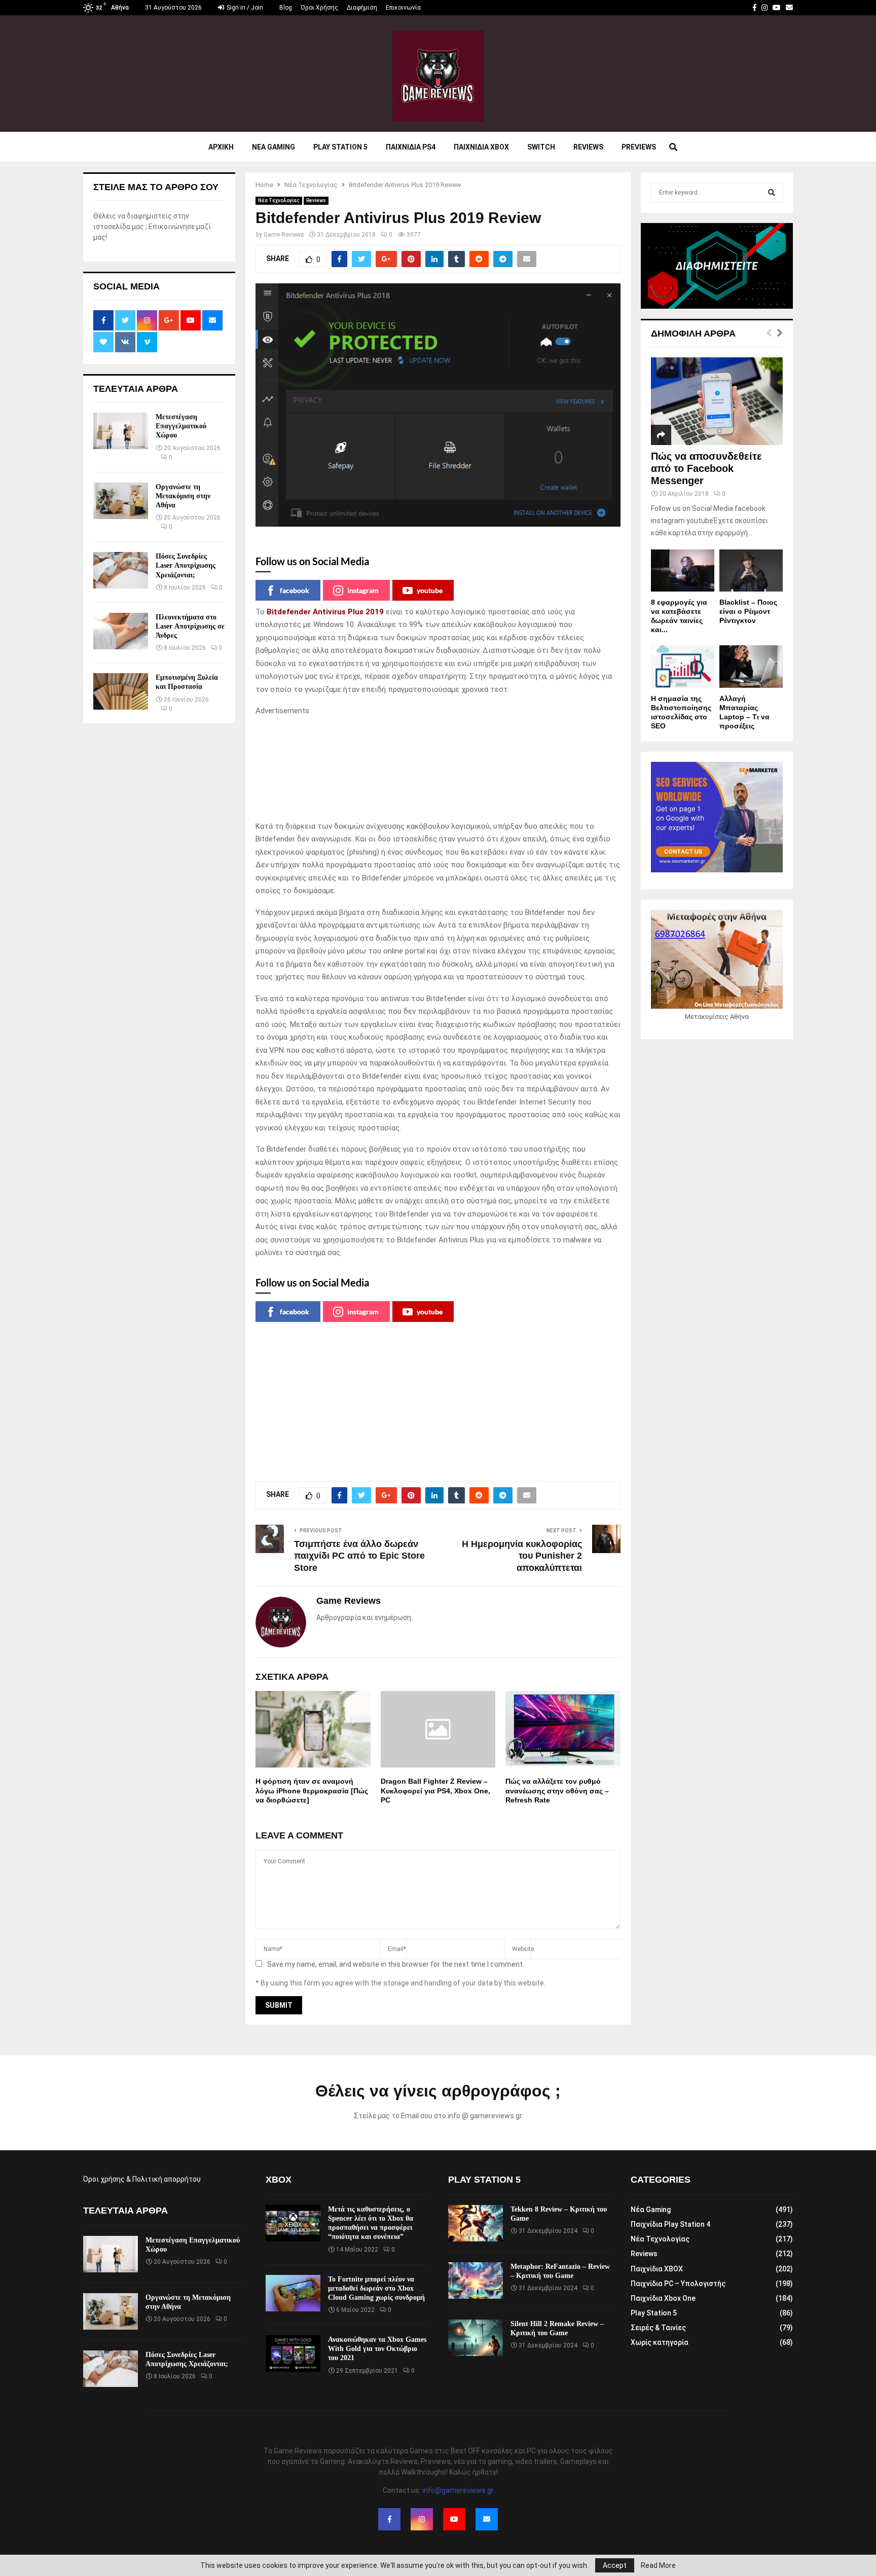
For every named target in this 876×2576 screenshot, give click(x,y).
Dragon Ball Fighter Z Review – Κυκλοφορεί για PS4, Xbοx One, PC (435, 1790)
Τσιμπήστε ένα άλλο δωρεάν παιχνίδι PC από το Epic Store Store (359, 1556)
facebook (295, 590)
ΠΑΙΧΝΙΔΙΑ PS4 (411, 147)
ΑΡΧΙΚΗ (221, 147)
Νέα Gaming (651, 2210)
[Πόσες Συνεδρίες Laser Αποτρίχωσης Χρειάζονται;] (121, 570)
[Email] (487, 2519)
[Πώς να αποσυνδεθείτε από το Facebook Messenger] (717, 401)
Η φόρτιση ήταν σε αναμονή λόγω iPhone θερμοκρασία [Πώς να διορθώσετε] (312, 1790)
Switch (541, 147)
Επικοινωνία (403, 8)
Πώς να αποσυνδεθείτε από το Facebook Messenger (706, 468)
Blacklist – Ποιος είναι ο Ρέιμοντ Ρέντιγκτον (748, 611)
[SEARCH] (772, 193)
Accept (615, 2565)
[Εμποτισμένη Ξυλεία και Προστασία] (121, 691)
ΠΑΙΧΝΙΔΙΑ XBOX (481, 147)
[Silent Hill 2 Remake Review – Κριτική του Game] (476, 2338)
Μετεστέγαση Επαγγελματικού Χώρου (181, 426)
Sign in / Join (244, 8)
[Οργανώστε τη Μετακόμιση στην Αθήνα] (121, 501)
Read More (658, 2565)
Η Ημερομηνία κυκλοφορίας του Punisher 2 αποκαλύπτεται (522, 1556)
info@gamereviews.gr (458, 2490)
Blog (286, 8)
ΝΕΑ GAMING (273, 147)
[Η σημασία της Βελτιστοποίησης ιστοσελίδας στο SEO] (683, 666)
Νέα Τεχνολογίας (279, 200)
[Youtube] (454, 2519)
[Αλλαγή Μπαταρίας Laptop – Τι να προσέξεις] (751, 666)
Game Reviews (284, 235)
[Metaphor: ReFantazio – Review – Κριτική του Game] (476, 2280)
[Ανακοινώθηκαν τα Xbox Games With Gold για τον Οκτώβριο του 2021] (293, 2353)
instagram (363, 590)
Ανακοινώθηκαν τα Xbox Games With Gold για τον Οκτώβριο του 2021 (377, 2349)
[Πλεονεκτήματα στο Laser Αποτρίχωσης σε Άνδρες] (121, 631)
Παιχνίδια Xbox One (663, 2298)
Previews (639, 147)
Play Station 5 (340, 147)
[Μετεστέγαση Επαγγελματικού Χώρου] (121, 431)
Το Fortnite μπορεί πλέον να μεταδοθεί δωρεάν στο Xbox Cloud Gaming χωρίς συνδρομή (376, 2288)
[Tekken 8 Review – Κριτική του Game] (476, 2223)
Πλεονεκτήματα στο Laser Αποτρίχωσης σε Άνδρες (190, 626)
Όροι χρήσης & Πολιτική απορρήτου (142, 2179)
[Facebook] (389, 2519)
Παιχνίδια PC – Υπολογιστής (678, 2284)
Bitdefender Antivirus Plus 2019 (325, 612)
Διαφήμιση (362, 8)
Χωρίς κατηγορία (660, 2342)
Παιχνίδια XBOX (657, 2269)
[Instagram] (422, 2519)
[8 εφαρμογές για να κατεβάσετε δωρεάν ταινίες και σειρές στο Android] (683, 571)
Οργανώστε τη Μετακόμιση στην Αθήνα (183, 496)
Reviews (588, 147)
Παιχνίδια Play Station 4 (670, 2224)
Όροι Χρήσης (319, 8)
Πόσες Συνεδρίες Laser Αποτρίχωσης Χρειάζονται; (186, 565)
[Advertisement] (438, 769)
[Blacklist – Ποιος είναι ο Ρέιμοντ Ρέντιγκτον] (751, 571)
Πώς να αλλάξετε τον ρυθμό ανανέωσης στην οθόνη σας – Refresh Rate (557, 1790)
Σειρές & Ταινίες (658, 2328)
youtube (430, 590)
